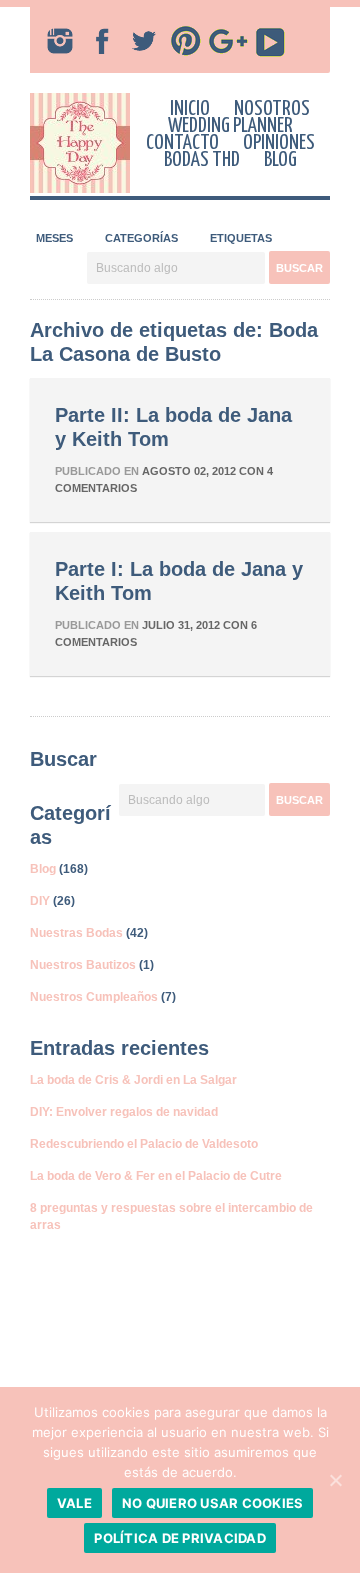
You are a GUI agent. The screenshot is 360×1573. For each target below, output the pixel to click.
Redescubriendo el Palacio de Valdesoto (144, 1144)
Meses (54, 238)
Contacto (182, 143)
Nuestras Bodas (76, 933)
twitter (144, 41)
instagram (60, 41)
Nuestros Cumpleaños (94, 997)
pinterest (186, 41)
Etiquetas (241, 238)
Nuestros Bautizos (83, 965)
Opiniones (279, 143)
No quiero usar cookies (213, 1503)
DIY (40, 901)
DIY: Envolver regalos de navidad (124, 1112)
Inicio (190, 109)
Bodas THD (202, 160)
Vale (74, 1503)
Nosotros (272, 109)
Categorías (141, 238)
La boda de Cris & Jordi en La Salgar (133, 1080)
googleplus (228, 41)
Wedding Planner (230, 126)
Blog (280, 160)
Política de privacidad (180, 1538)
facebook (102, 41)
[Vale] (335, 1480)
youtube (270, 41)
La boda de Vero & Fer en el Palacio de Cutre (156, 1176)
